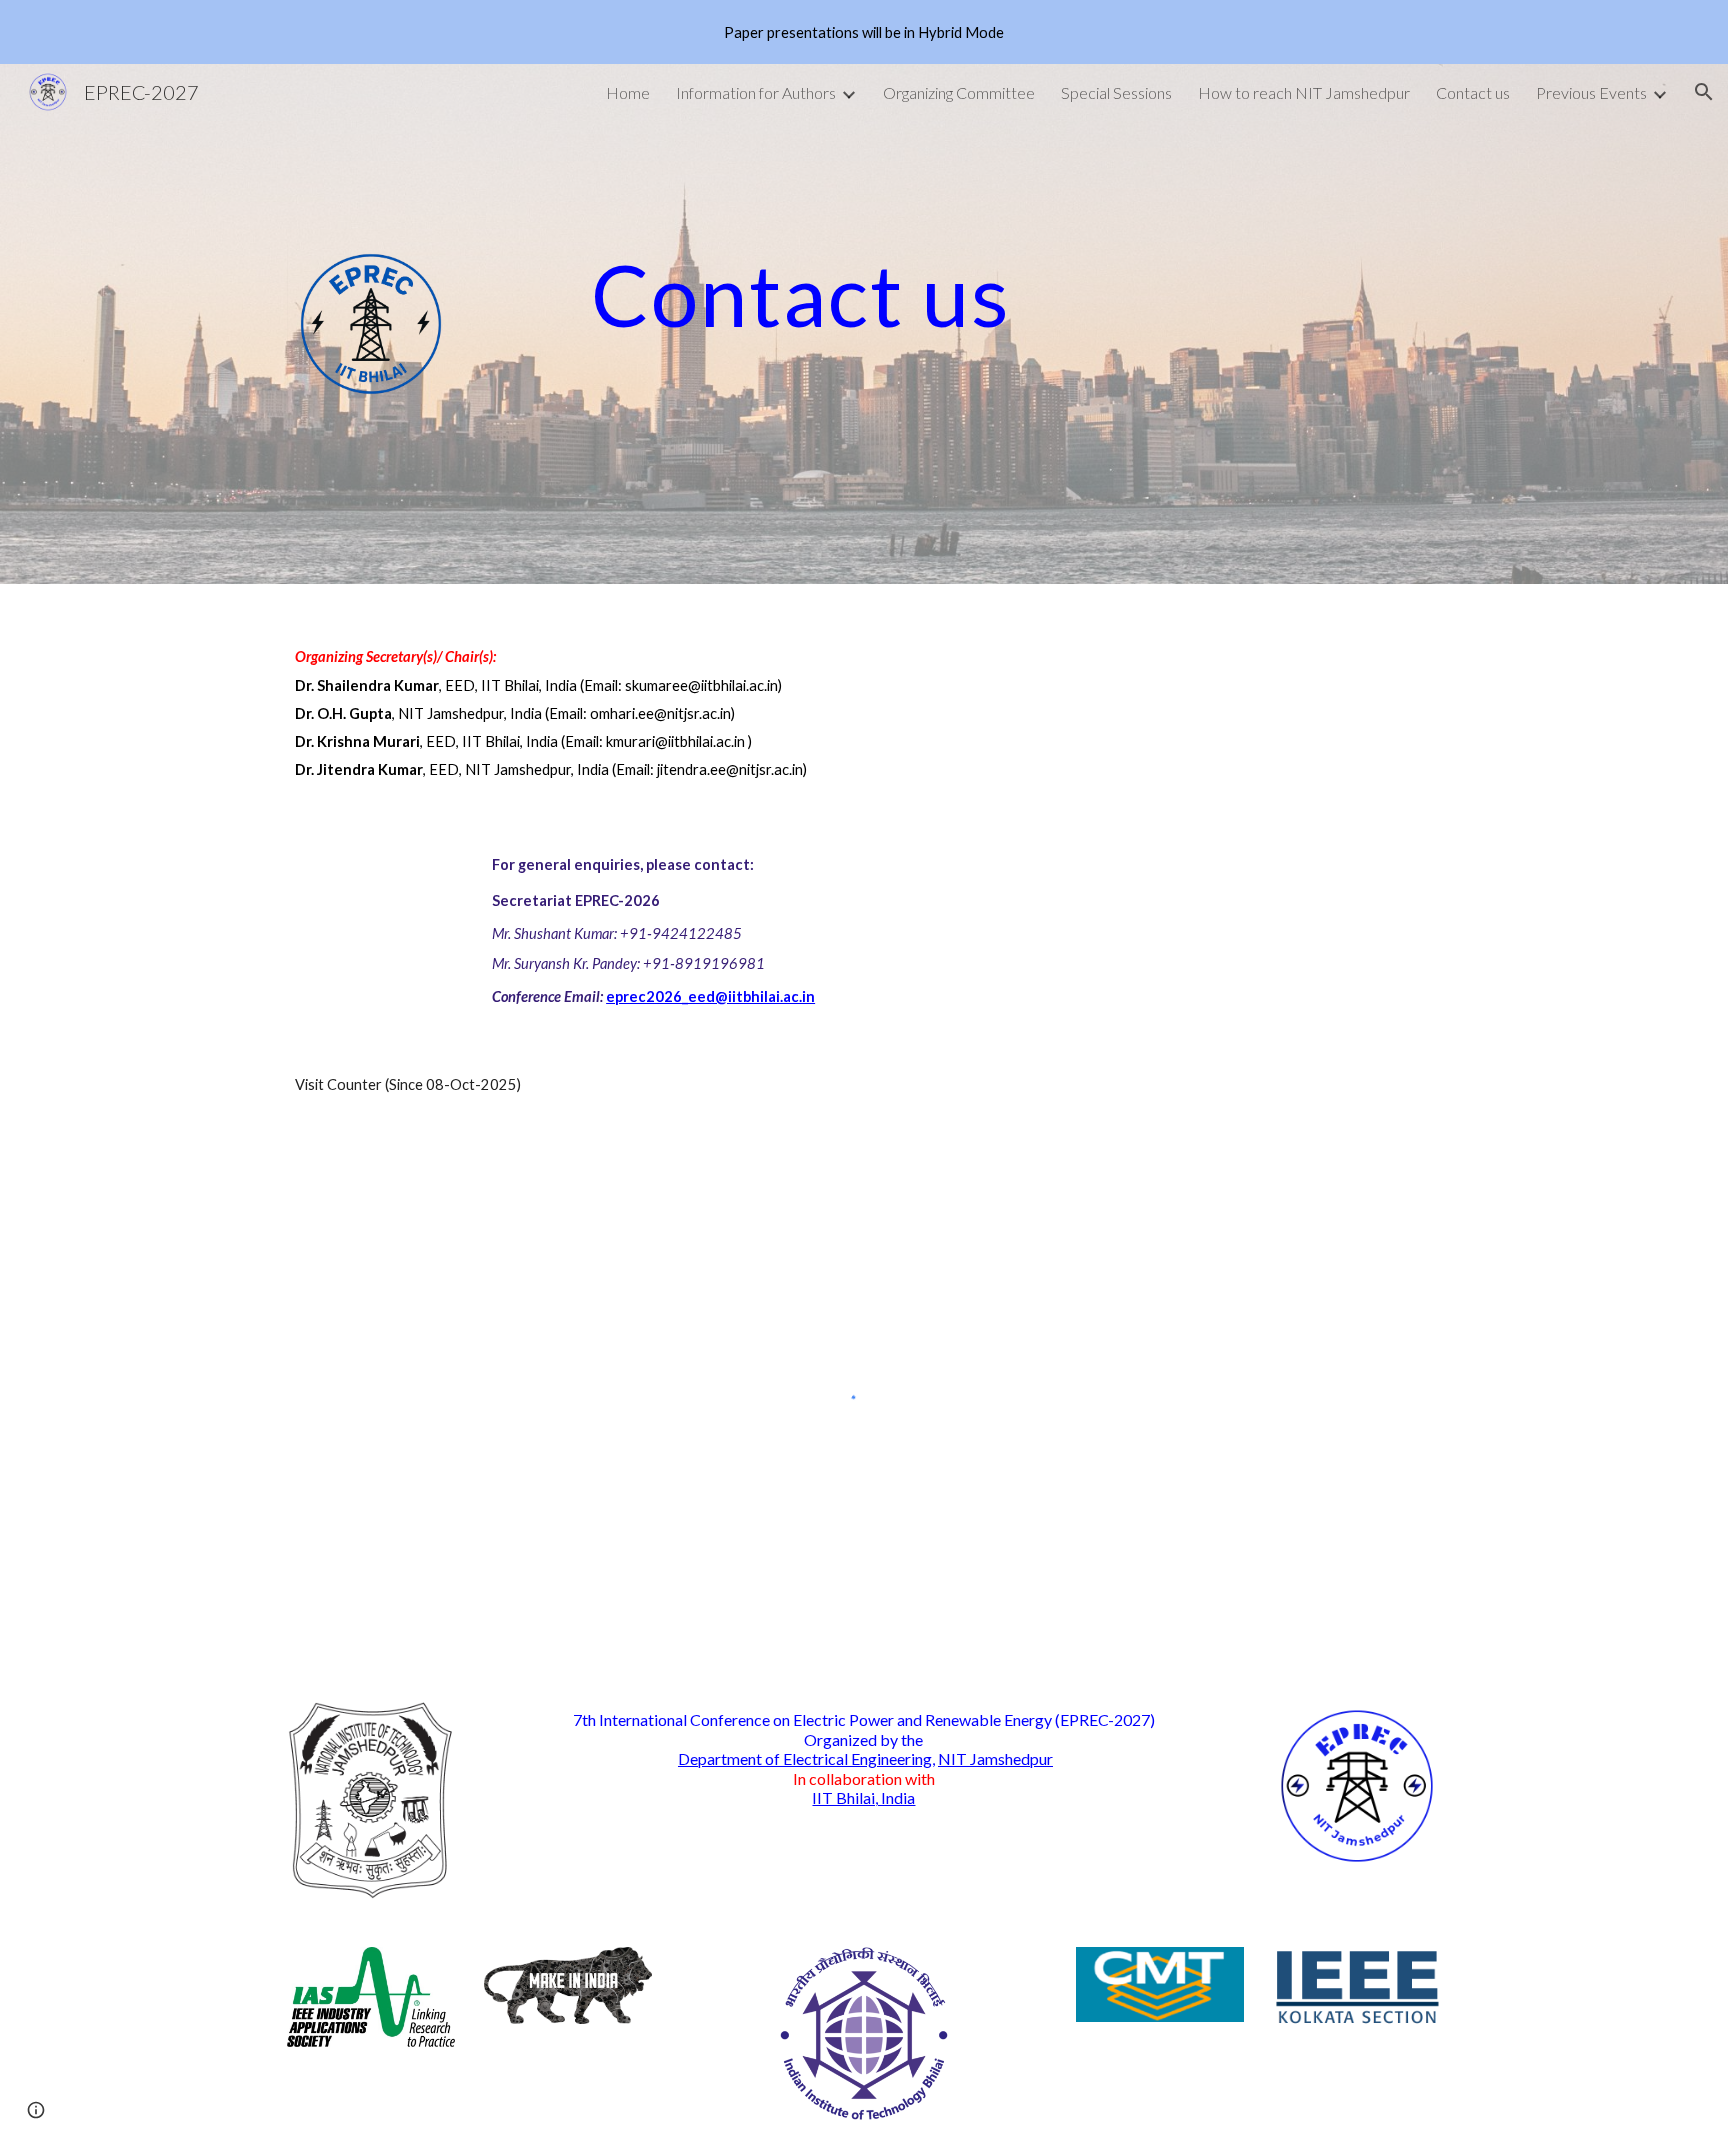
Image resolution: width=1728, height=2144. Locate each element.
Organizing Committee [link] (959, 92)
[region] (864, 32)
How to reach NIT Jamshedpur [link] (1304, 92)
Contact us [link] (1473, 92)
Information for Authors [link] (756, 92)
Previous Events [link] (1591, 92)
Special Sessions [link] (1116, 92)
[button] (1704, 92)
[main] (963, 294)
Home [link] (628, 92)
